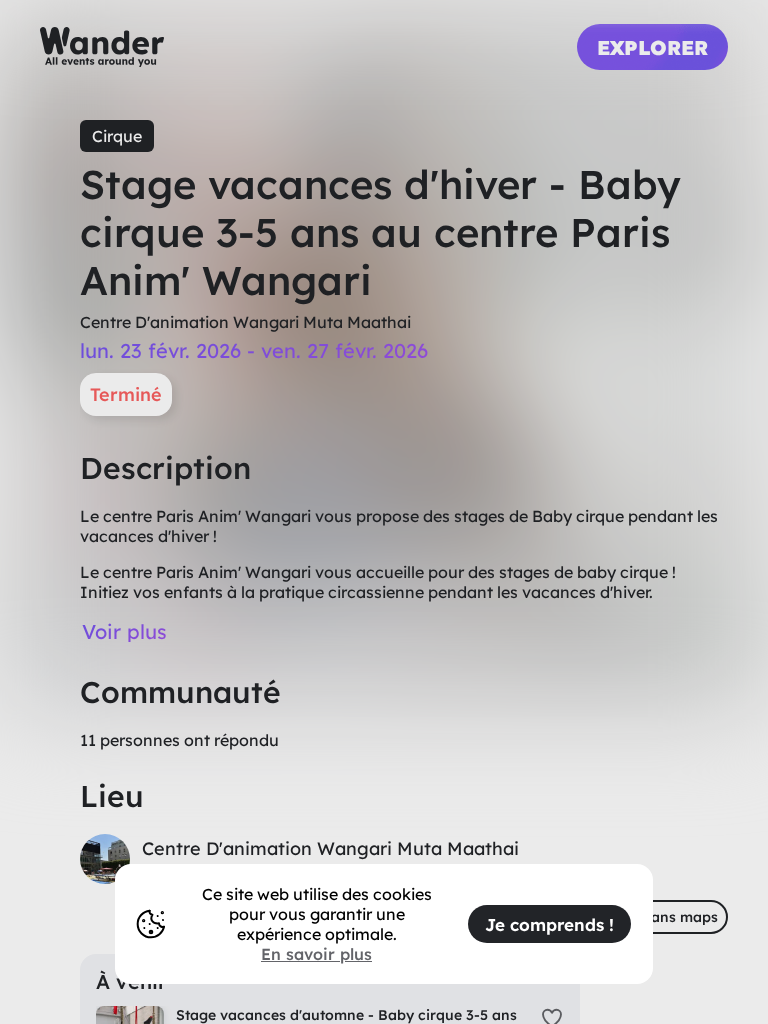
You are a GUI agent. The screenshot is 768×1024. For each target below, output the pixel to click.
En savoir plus (316, 954)
